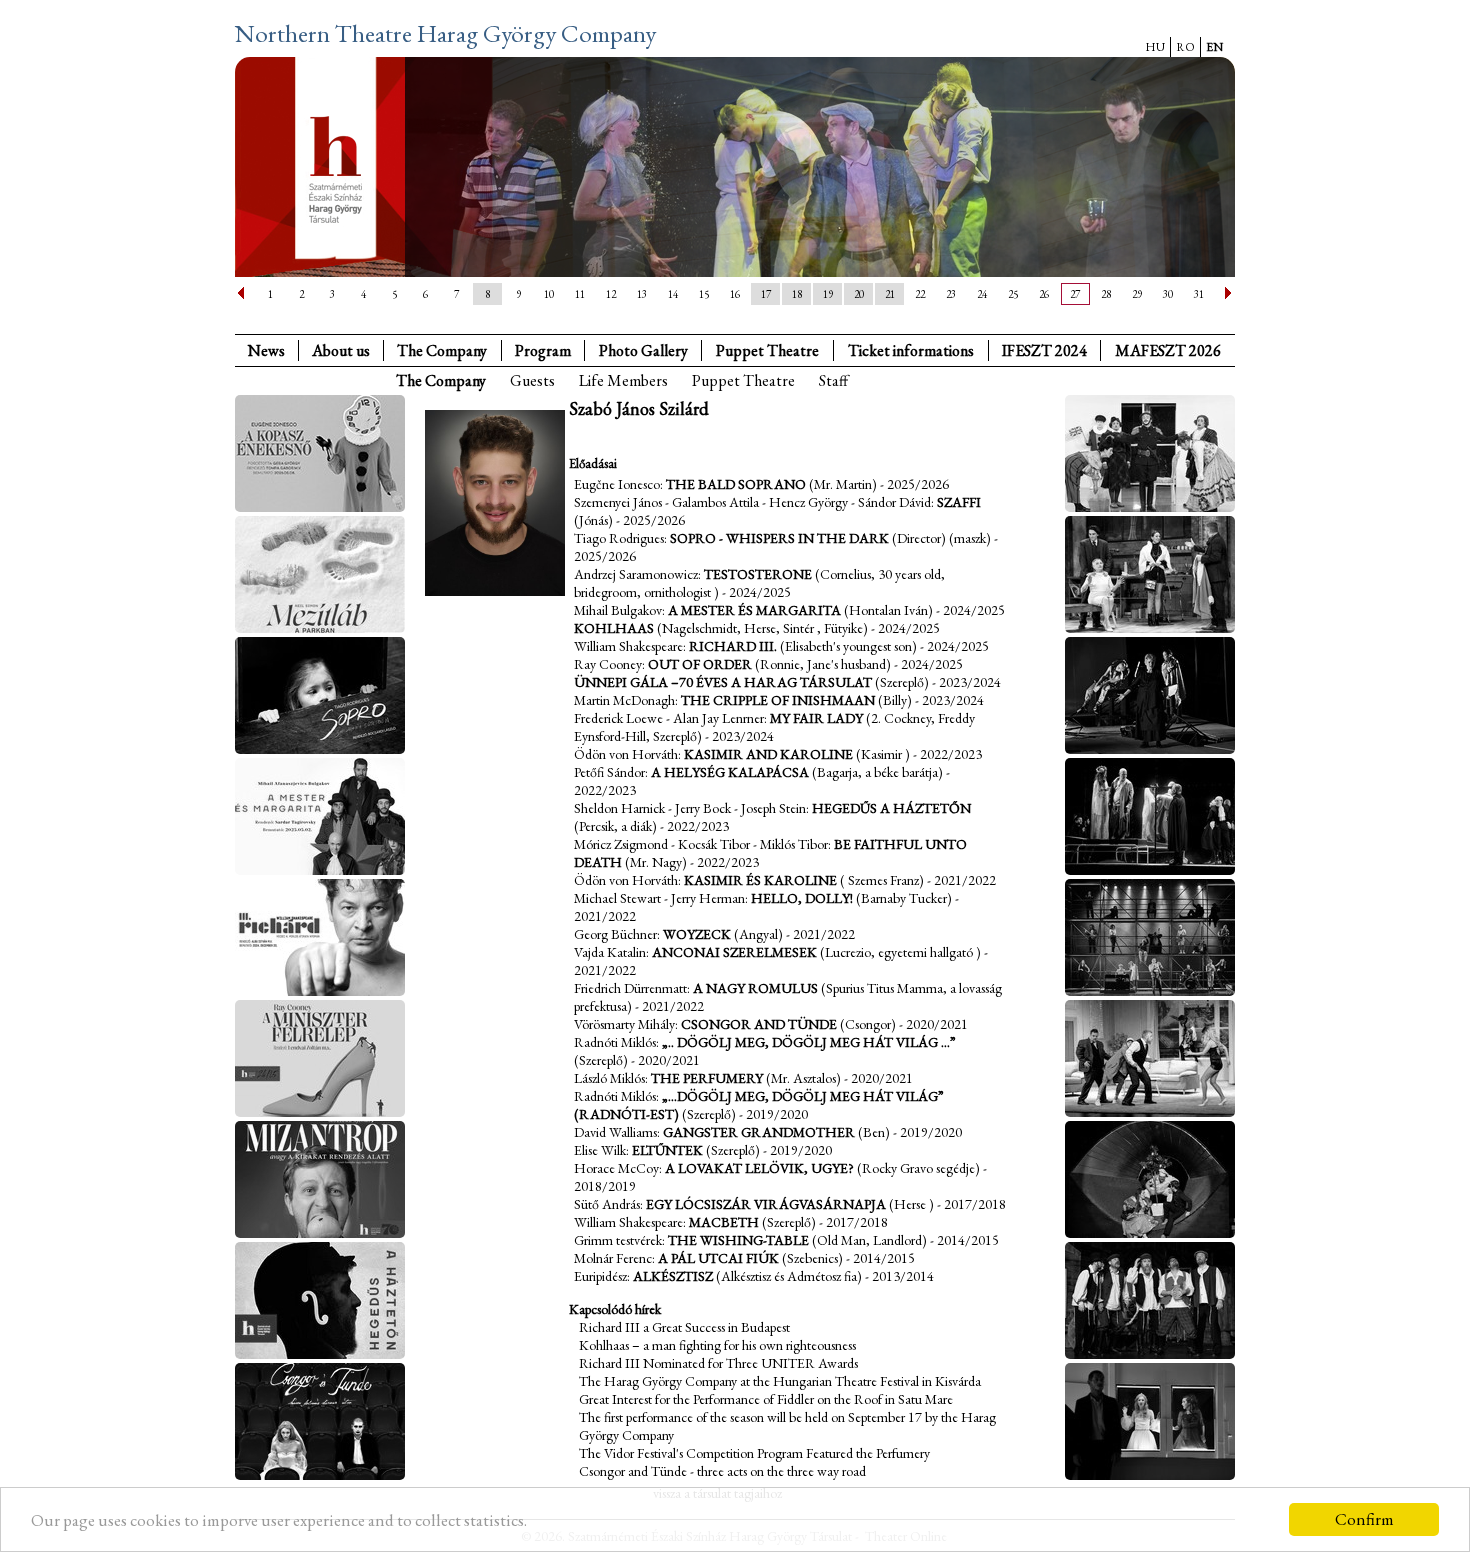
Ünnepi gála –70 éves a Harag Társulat (723, 682)
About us (341, 350)
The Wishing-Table (738, 1240)
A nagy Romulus (755, 988)
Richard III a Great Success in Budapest (684, 1327)
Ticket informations (911, 350)
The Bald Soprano (736, 484)
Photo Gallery (643, 350)
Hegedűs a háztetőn (891, 808)
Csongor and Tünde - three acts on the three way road (722, 1471)
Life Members (623, 380)
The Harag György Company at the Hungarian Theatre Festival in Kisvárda (780, 1381)
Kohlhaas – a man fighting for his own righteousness (717, 1345)
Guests (532, 380)
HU (1155, 47)
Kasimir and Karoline (768, 754)
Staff (833, 380)
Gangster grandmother (759, 1132)
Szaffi (959, 502)
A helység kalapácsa (730, 772)
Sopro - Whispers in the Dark (779, 538)
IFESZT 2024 (1044, 350)
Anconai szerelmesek (734, 952)
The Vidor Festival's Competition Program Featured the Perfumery (754, 1453)
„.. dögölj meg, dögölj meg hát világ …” (809, 1042)
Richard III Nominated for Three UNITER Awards (718, 1363)
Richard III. (733, 646)
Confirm (1364, 1519)
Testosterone (758, 574)
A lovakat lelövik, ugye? (759, 1168)
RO (1185, 47)
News (266, 350)
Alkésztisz (673, 1276)
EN (1214, 47)
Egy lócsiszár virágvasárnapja (766, 1204)
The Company (442, 350)
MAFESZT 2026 (1168, 350)
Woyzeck (697, 934)
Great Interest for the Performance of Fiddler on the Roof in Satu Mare (766, 1399)
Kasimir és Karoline (760, 880)
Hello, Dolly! (802, 898)
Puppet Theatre (743, 380)
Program (543, 350)
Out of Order (700, 664)
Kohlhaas (614, 628)
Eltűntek (667, 1150)
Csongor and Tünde (759, 1024)
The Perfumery (707, 1078)
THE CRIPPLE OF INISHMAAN (778, 700)
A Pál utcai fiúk (718, 1258)
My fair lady (816, 718)
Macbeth (724, 1222)
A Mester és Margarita (754, 610)
